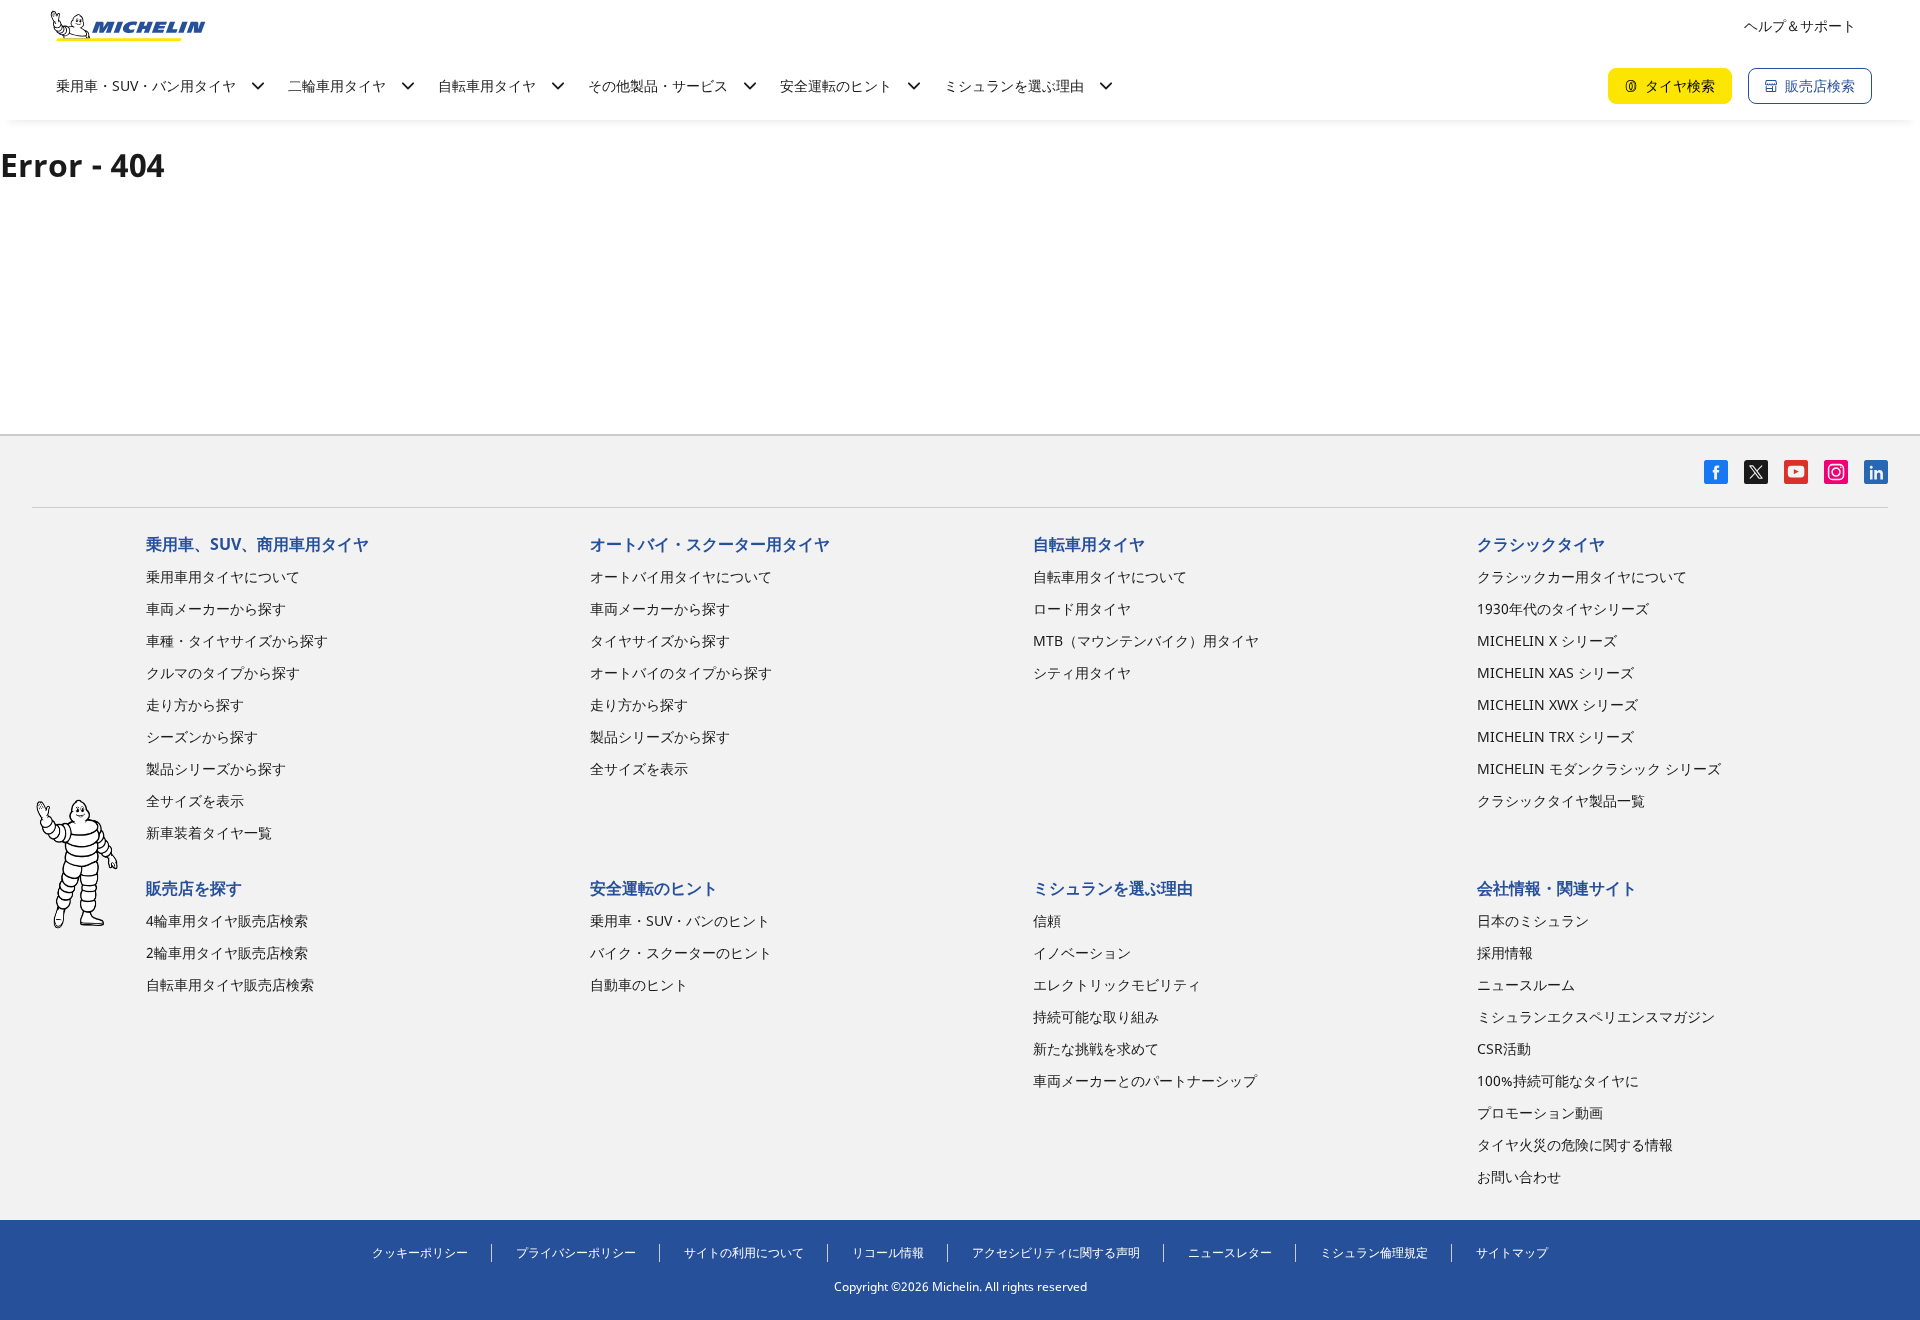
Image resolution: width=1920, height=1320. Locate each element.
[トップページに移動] (128, 26)
